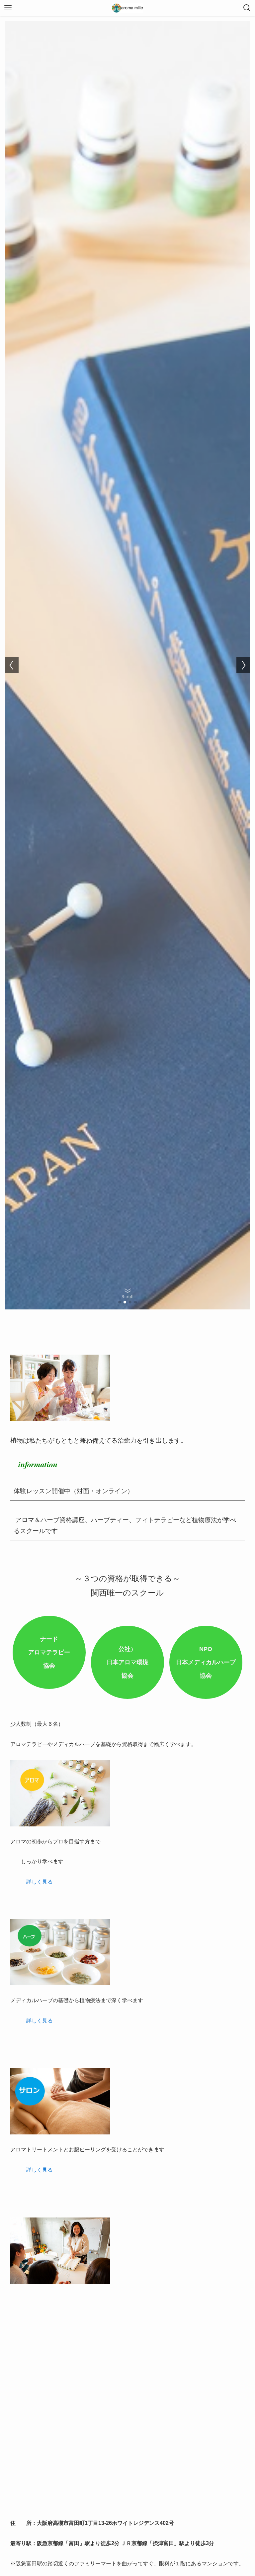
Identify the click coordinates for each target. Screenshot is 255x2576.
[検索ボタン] (247, 8)
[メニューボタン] (8, 8)
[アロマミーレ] (127, 8)
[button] (120, 1302)
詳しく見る (40, 1882)
